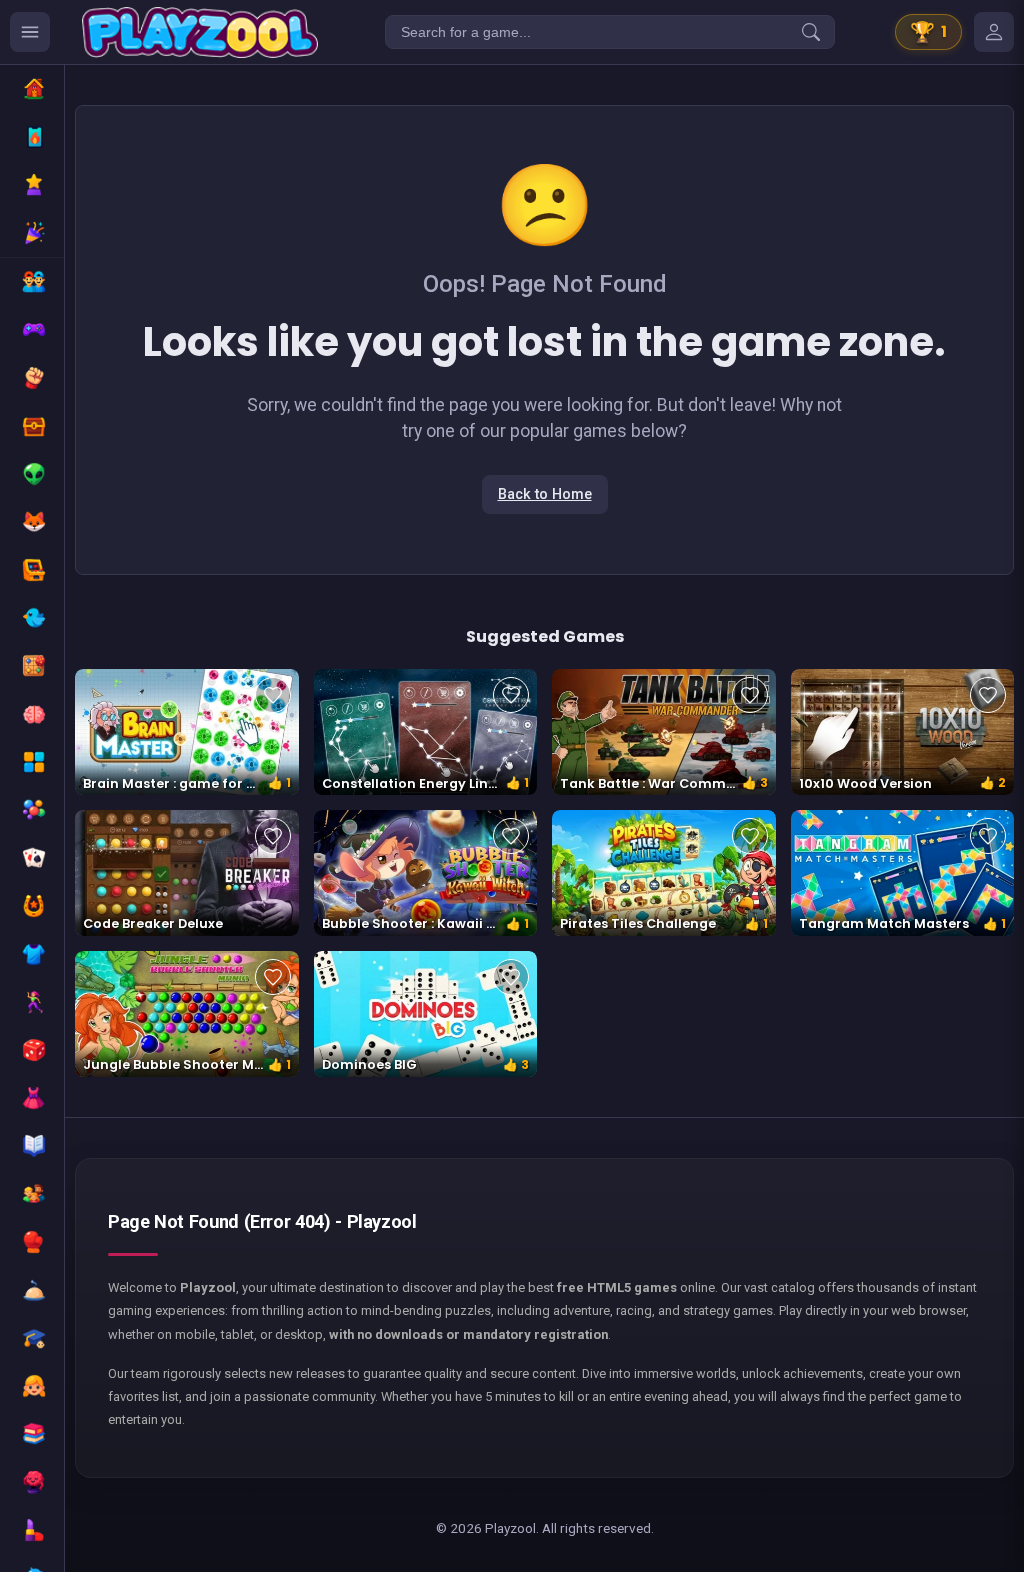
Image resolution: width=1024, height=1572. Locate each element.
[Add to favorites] (273, 695)
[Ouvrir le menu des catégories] (30, 32)
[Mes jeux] (994, 32)
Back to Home (545, 494)
